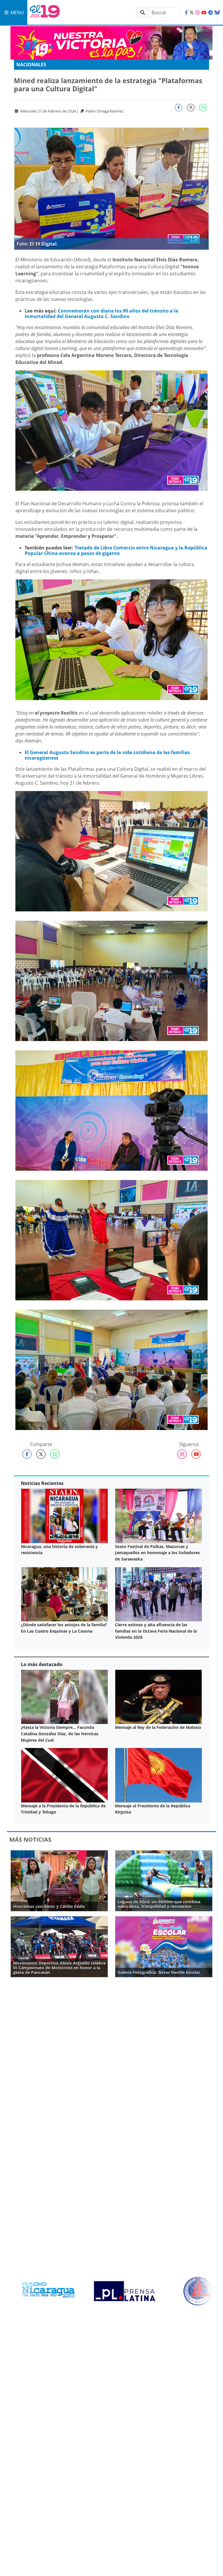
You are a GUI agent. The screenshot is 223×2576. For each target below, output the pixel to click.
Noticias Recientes (42, 1483)
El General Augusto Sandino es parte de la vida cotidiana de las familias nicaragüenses (107, 755)
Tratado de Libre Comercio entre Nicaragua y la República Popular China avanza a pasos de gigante (116, 550)
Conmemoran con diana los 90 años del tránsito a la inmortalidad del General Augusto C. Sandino (101, 314)
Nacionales (31, 65)
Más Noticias (30, 1839)
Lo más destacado (42, 1664)
